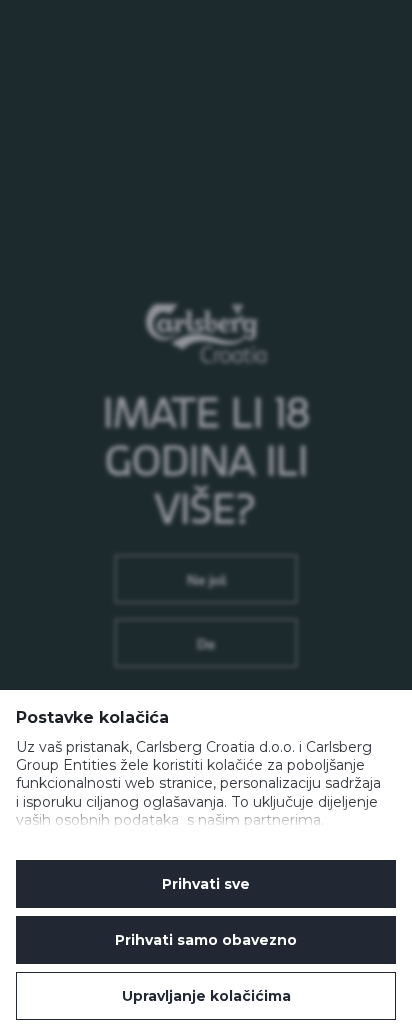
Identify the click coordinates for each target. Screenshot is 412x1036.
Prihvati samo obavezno (206, 940)
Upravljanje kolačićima (206, 996)
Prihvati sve (206, 884)
